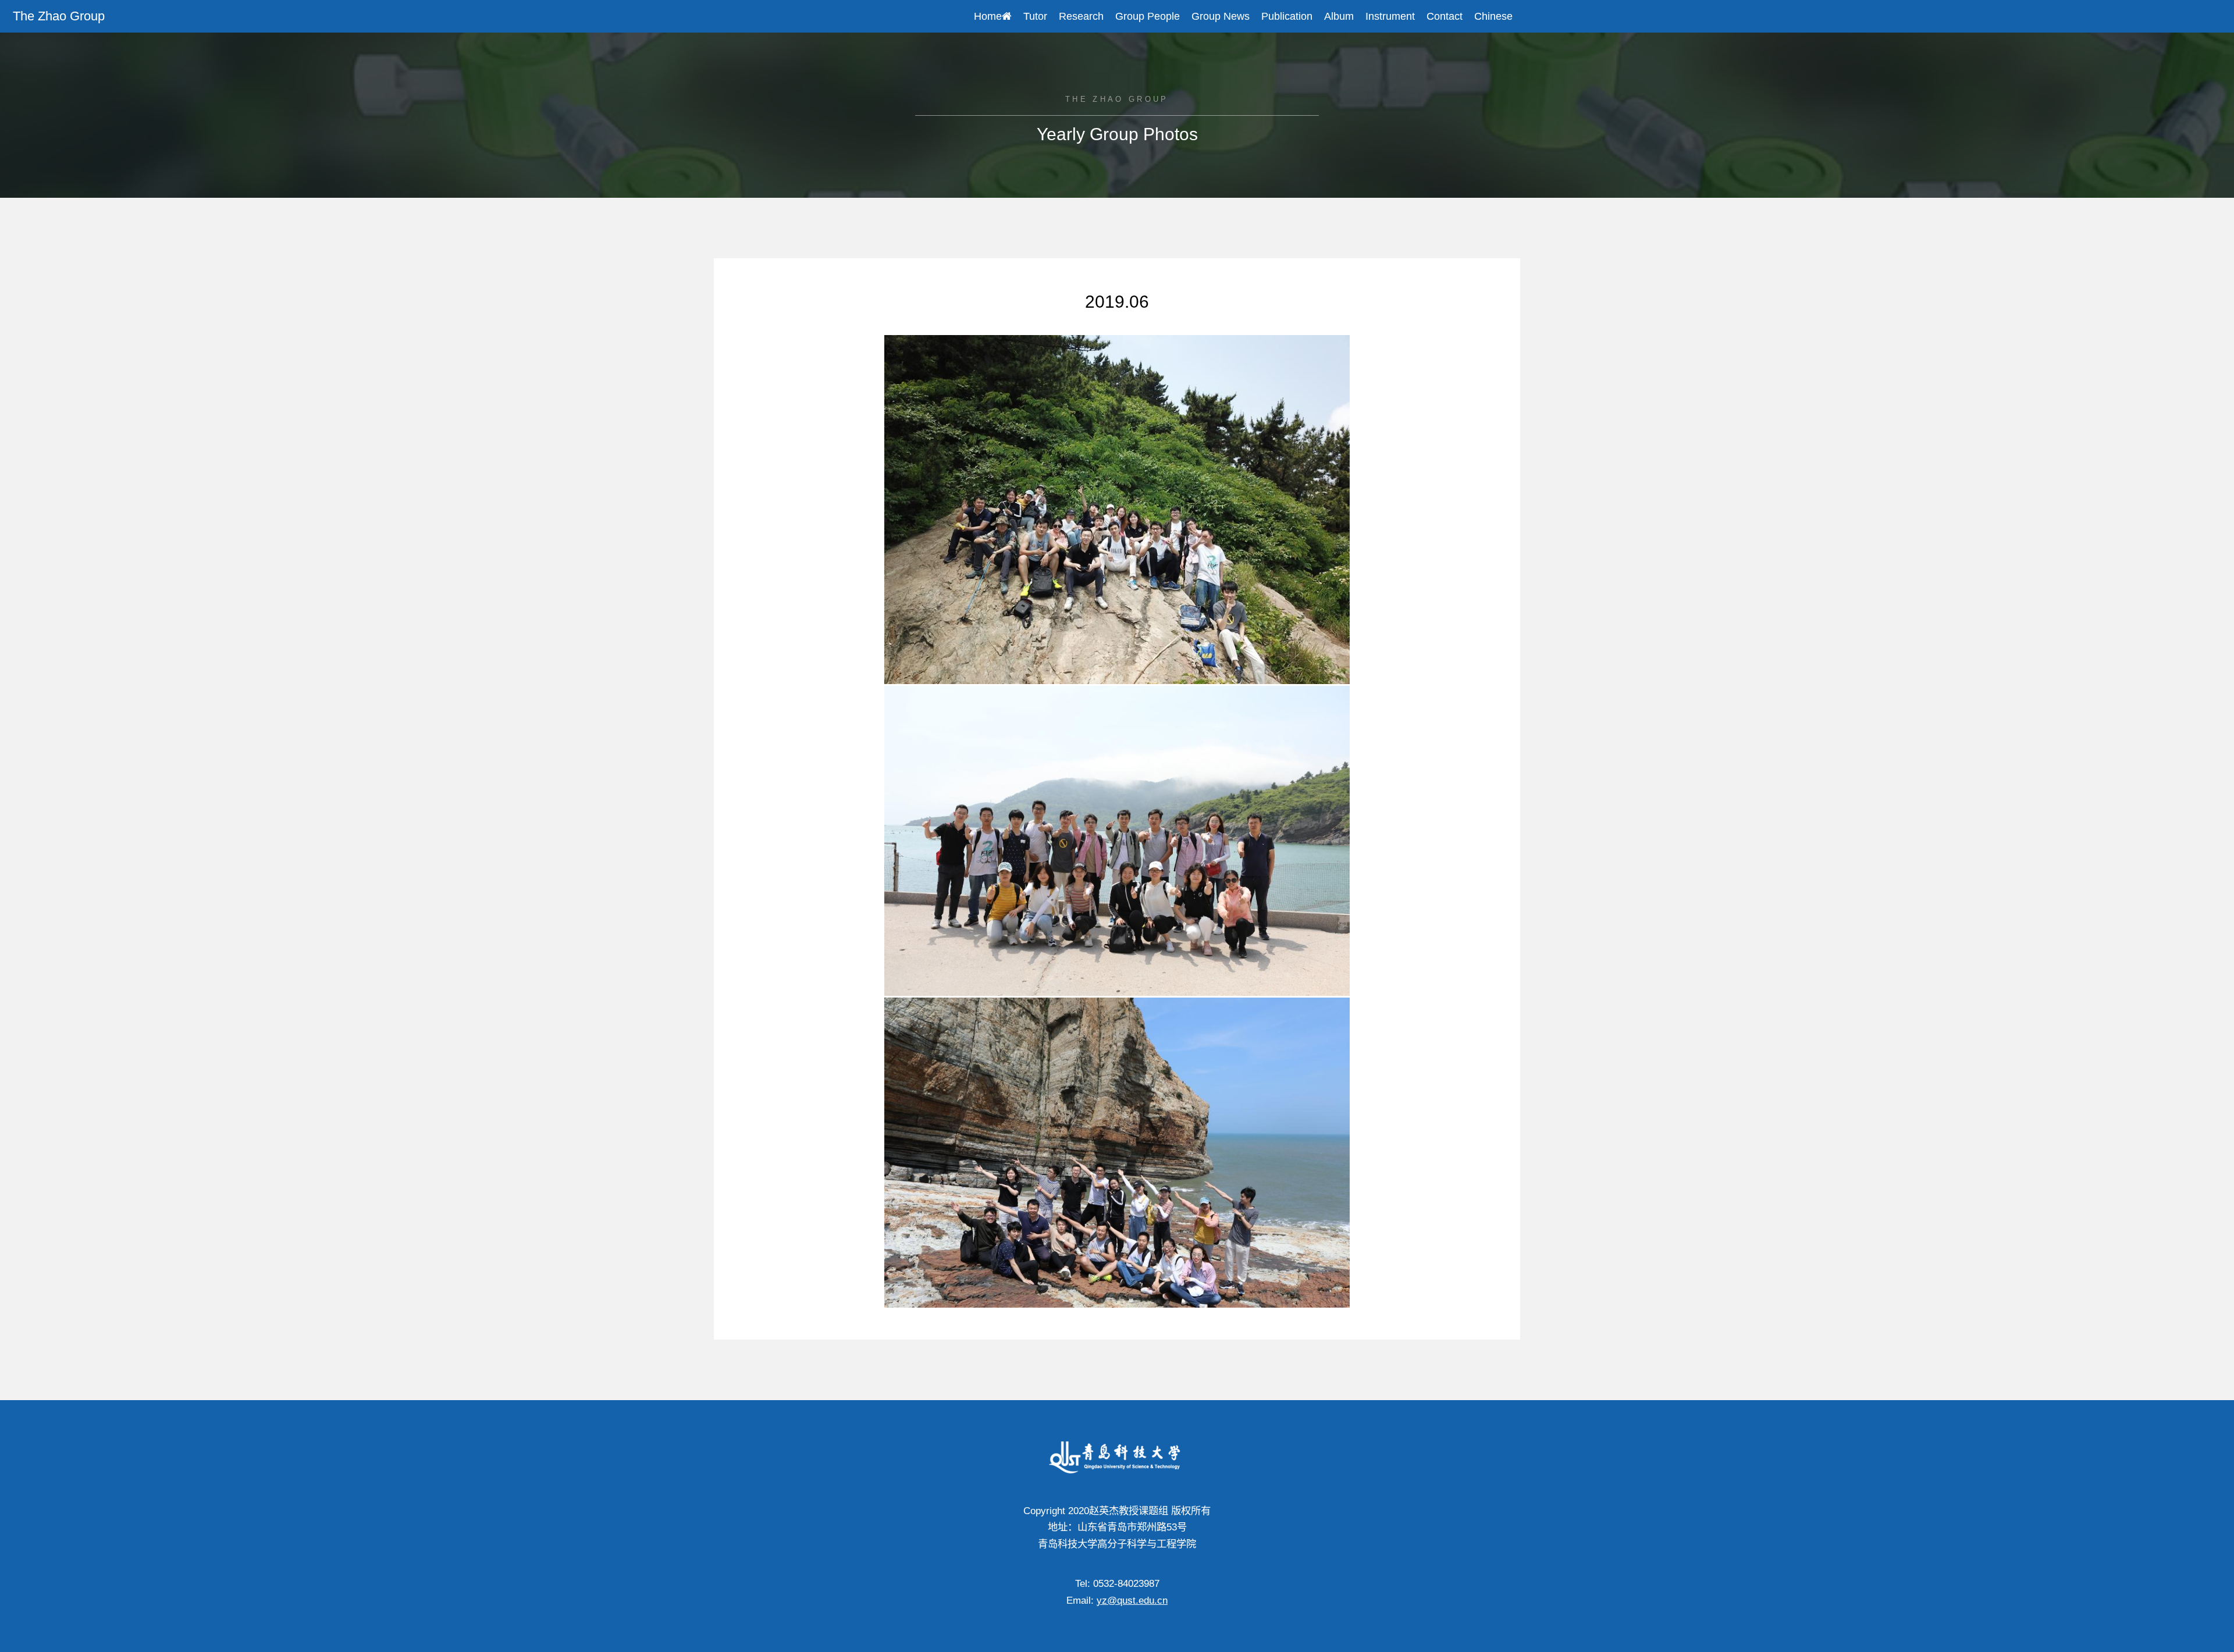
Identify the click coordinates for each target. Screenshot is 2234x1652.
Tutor (1035, 16)
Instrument (1390, 16)
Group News (1221, 16)
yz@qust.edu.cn (1132, 1600)
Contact (1445, 16)
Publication (1287, 16)
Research (1081, 16)
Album (1339, 16)
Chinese (1493, 16)
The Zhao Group (59, 16)
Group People (1148, 16)
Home (988, 16)
